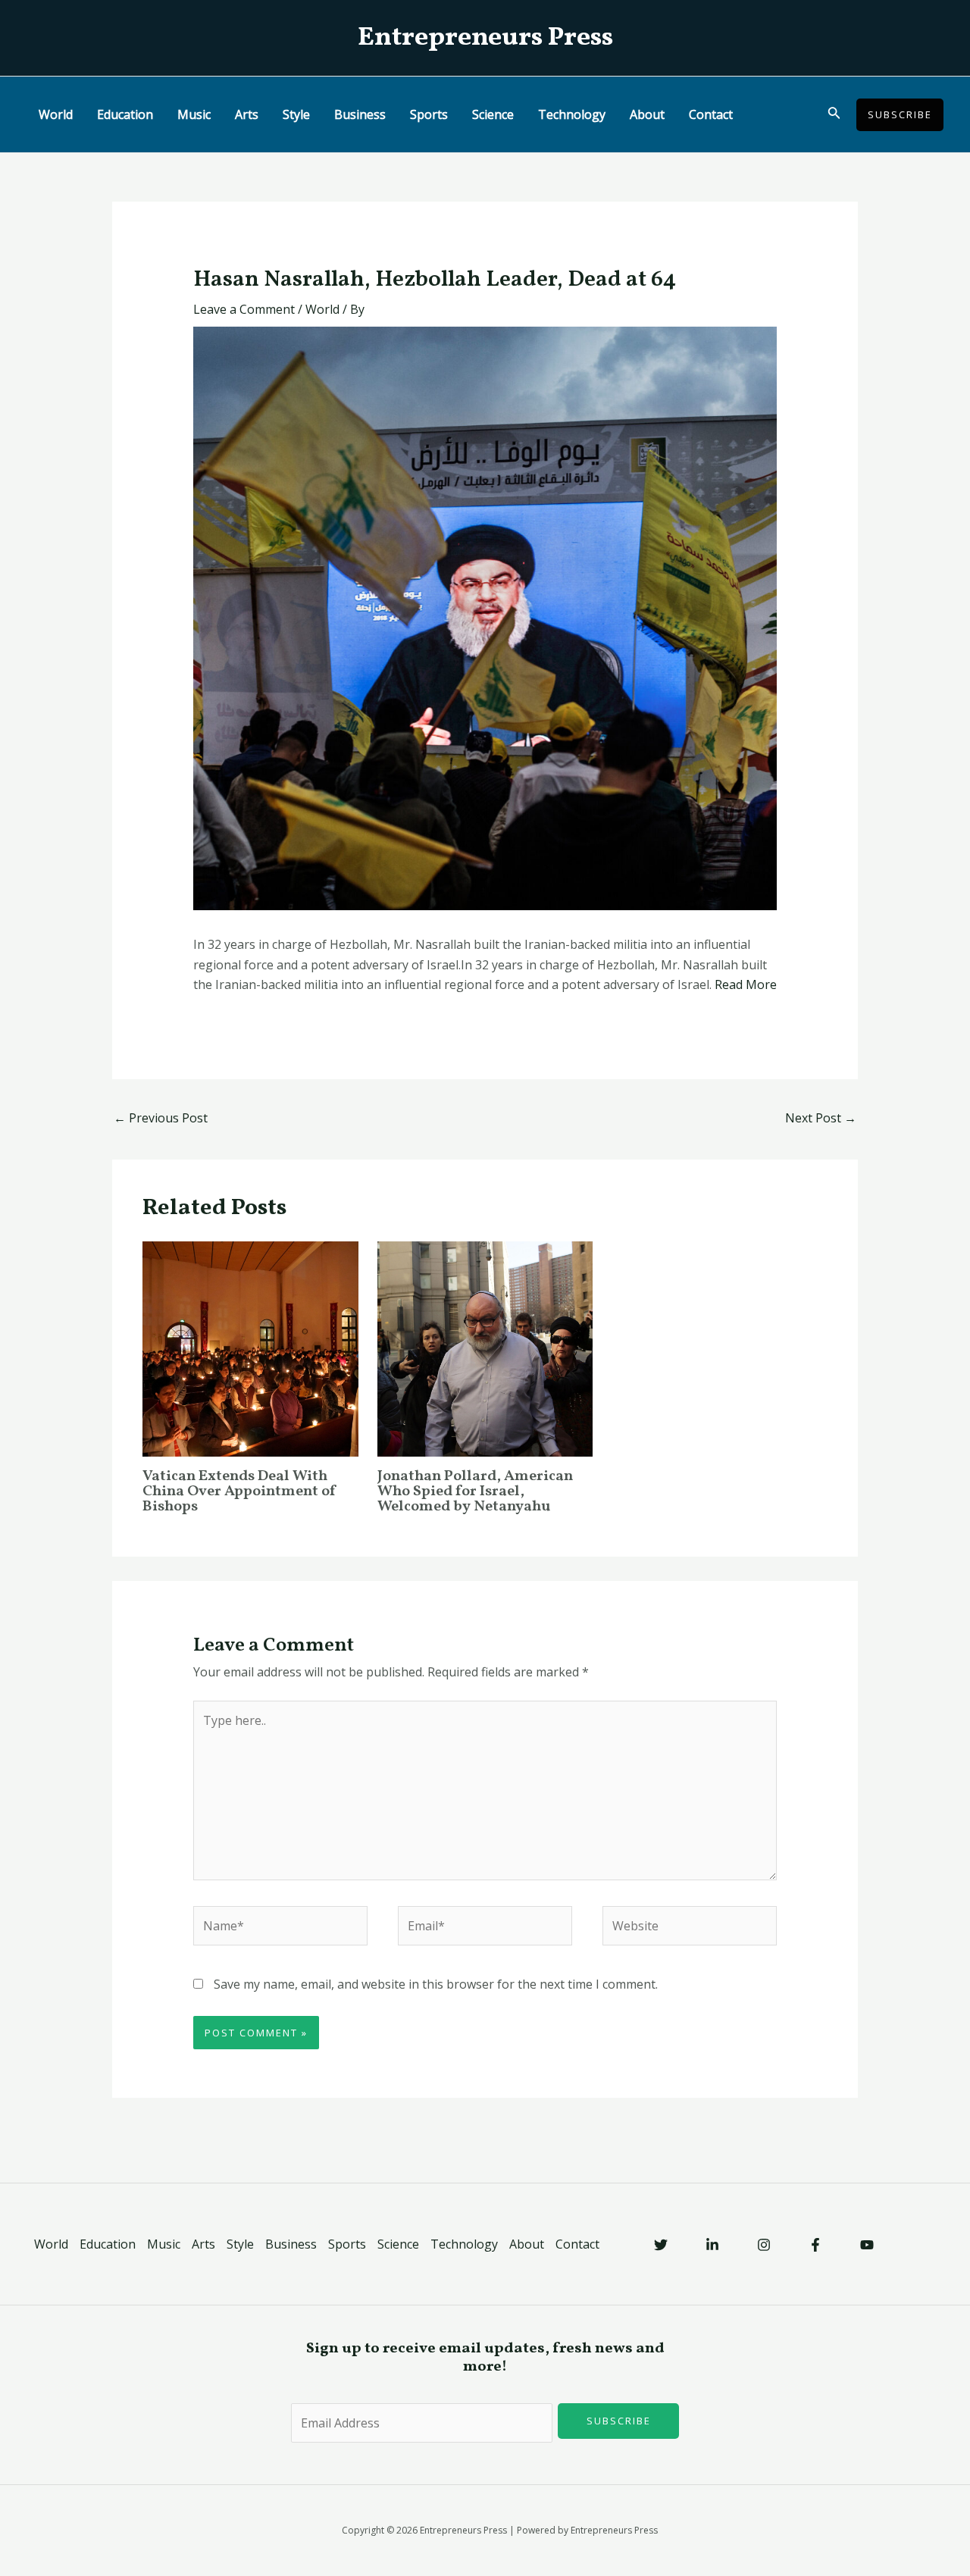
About (647, 114)
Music (194, 114)
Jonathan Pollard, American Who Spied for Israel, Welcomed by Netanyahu (475, 1491)
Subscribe (619, 2421)
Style (296, 114)
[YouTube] (867, 2245)
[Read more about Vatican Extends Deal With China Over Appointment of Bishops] (250, 1347)
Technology (572, 114)
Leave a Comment (244, 309)
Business (360, 114)
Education (125, 114)
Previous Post (161, 1118)
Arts (247, 114)
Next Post (821, 1118)
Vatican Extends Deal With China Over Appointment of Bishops (240, 1491)
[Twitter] (661, 2245)
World (56, 114)
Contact (711, 114)
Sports (429, 114)
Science (493, 114)
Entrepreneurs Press (485, 38)
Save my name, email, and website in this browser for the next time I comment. (436, 1984)
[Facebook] (815, 2245)
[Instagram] (764, 2245)
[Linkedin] (712, 2245)
